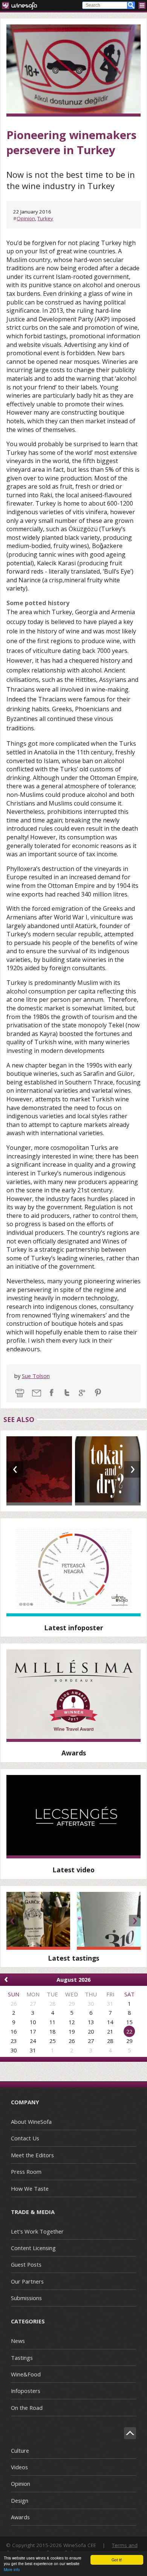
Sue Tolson (36, 1376)
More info (12, 2569)
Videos (19, 2467)
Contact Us (25, 2138)
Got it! (117, 2560)
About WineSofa (31, 2122)
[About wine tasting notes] (73, 1817)
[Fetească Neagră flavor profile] (73, 1570)
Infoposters (26, 2391)
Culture (20, 2450)
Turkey (45, 218)
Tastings (22, 2358)
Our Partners (27, 2281)
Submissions (26, 2298)
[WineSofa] (22, 5)
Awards (20, 2517)
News (18, 2341)
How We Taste (30, 2188)
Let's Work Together (37, 2231)
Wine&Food (26, 2374)
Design (20, 2500)
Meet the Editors (32, 2155)
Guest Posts (26, 2264)
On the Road (27, 2408)
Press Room (26, 2172)
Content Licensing (33, 2248)
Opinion (26, 218)
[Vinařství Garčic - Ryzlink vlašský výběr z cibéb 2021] (38, 1921)
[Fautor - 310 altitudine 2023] (109, 1921)
